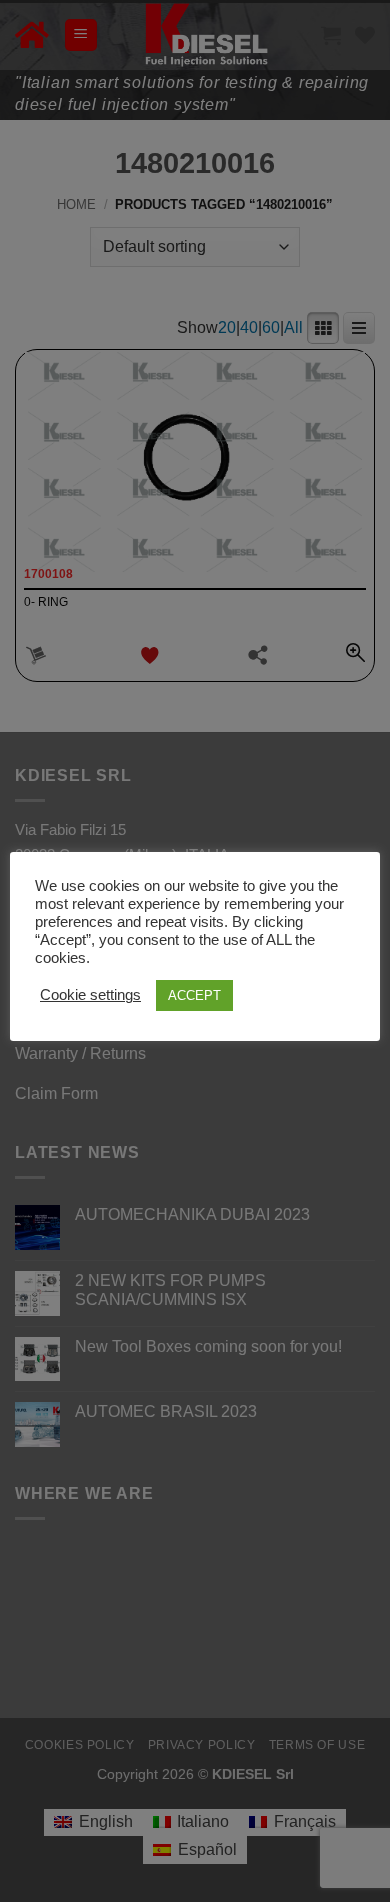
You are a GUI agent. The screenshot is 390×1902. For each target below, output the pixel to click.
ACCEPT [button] (194, 995)
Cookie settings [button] (90, 995)
